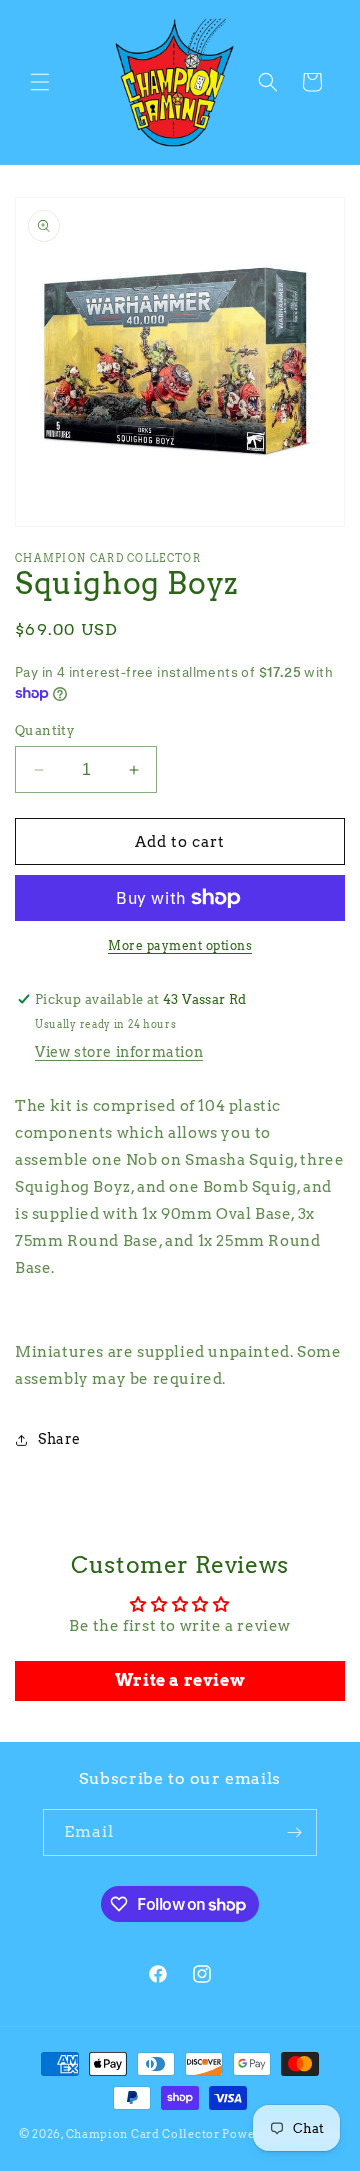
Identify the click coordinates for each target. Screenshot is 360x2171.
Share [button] (59, 1439)
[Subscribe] (294, 1832)
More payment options (180, 945)
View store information (119, 1052)
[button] (40, 82)
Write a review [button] (180, 1680)
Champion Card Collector (143, 2134)
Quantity (44, 730)
